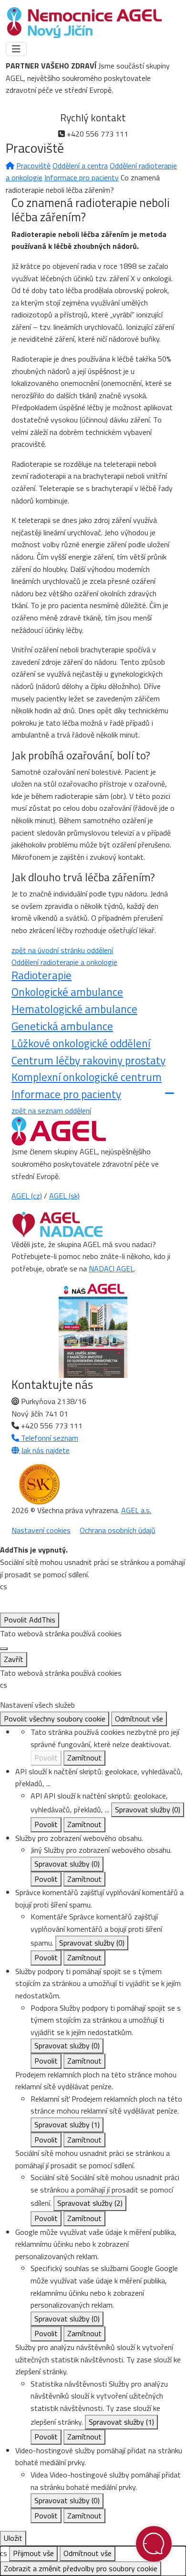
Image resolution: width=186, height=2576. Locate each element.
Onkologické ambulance (67, 992)
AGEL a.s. (136, 1510)
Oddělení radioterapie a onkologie (64, 962)
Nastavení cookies (41, 1530)
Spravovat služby (148, 1809)
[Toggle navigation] (16, 49)
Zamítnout (84, 1758)
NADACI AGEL (111, 1268)
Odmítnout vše (139, 1719)
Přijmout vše (33, 2553)
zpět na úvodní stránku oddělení (62, 950)
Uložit (13, 2538)
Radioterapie (41, 975)
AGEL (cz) (27, 1196)
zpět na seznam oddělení (51, 1111)
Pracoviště (33, 166)
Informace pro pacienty (82, 177)
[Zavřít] (4, 1649)
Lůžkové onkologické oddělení (81, 1043)
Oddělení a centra (80, 166)
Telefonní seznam (49, 1438)
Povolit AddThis (30, 1620)
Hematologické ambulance (74, 1009)
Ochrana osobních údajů (118, 1530)
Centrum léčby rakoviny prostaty (88, 1060)
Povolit (46, 1758)
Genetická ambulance (62, 1026)
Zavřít (14, 1659)
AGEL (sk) (64, 1196)
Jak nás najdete (44, 1450)
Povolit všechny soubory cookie (55, 1719)
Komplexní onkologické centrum (87, 1077)
